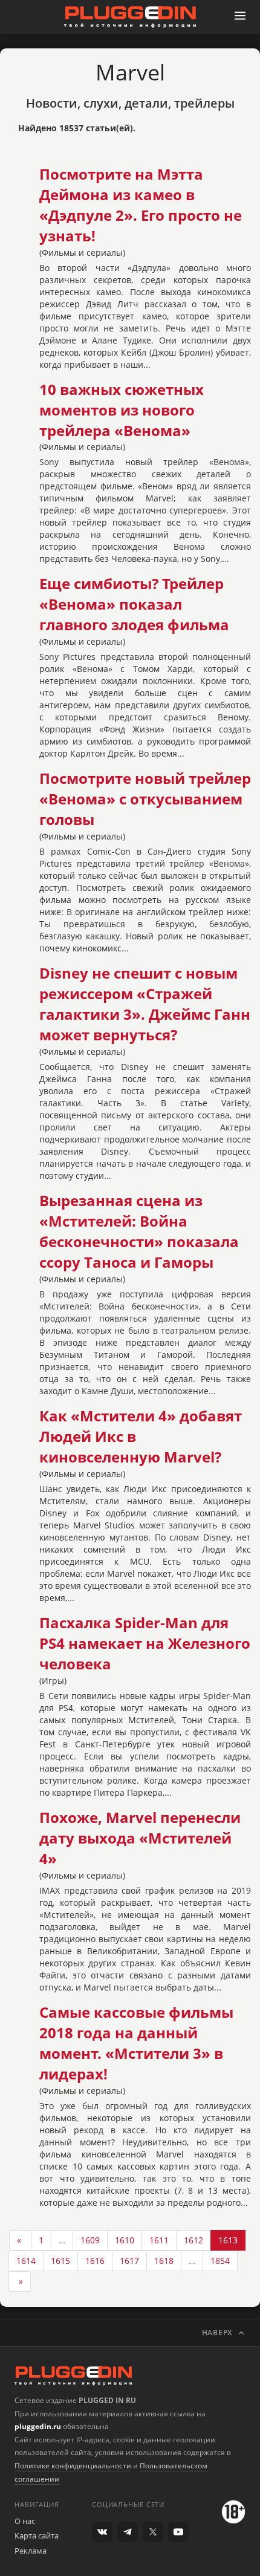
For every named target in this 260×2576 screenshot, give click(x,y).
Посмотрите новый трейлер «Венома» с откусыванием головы (145, 799)
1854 (220, 2261)
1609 (90, 2240)
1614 (26, 2261)
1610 (125, 2240)
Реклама (31, 2551)
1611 (159, 2240)
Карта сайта (37, 2535)
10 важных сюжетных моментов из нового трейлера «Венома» (122, 410)
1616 (95, 2261)
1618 (164, 2261)
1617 (129, 2261)
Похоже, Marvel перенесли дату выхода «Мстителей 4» (140, 1838)
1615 (60, 2261)
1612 (193, 2240)
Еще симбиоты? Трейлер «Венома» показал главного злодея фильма (134, 604)
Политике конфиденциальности (73, 2466)
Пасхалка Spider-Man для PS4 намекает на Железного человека (145, 1643)
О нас (25, 2521)
